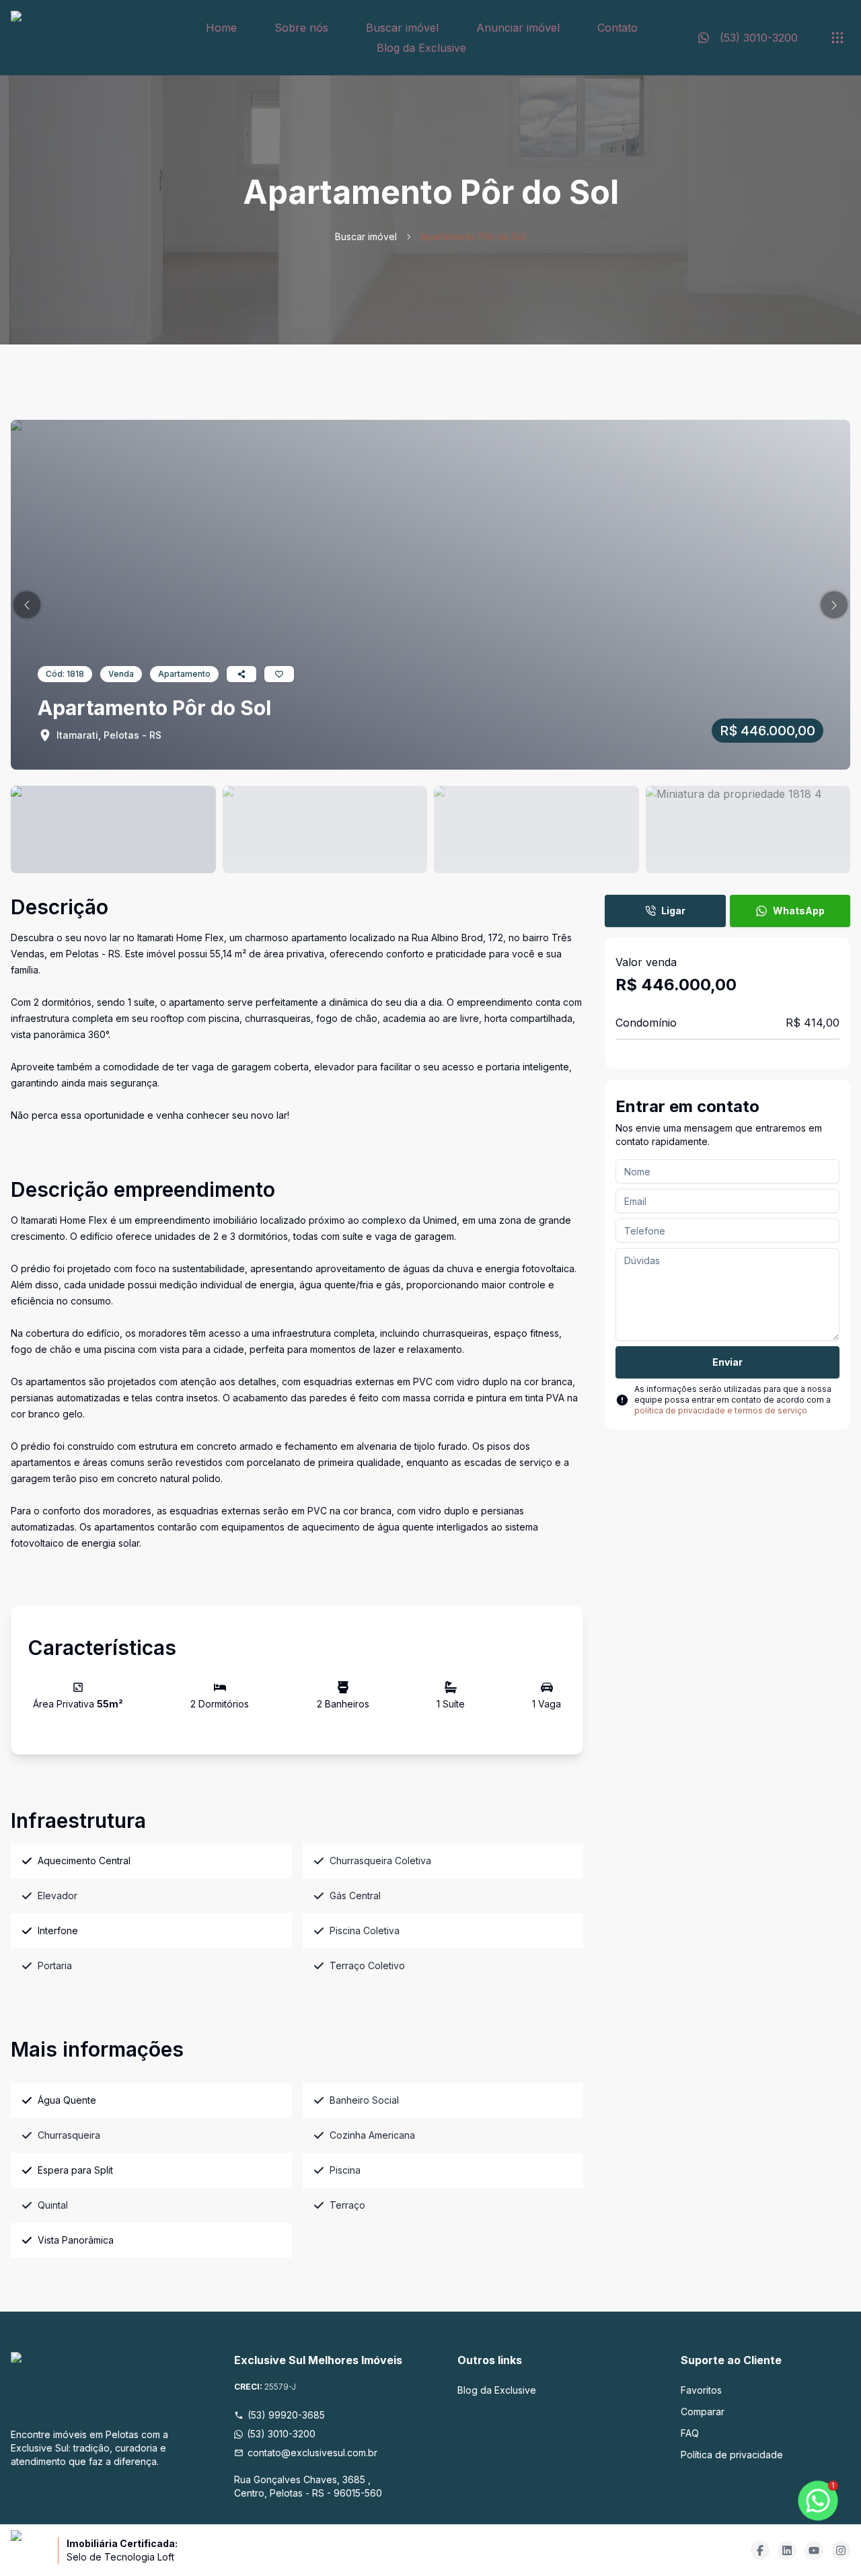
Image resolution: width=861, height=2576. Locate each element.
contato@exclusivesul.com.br (312, 2453)
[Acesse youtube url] (814, 2550)
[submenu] (837, 38)
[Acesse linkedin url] (787, 2550)
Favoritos (701, 2390)
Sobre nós (301, 28)
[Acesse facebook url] (760, 2550)
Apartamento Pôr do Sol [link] (473, 236)
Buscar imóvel (402, 28)
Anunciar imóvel (518, 28)
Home (221, 28)
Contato (617, 28)
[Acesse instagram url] (841, 2550)
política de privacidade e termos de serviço (721, 1410)
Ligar (673, 911)
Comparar (703, 2412)
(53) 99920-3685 (286, 2415)
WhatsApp (799, 911)
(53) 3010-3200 (281, 2434)
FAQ (690, 2433)
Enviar (727, 1362)
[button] (27, 605)
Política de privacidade (732, 2455)
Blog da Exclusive (421, 48)
